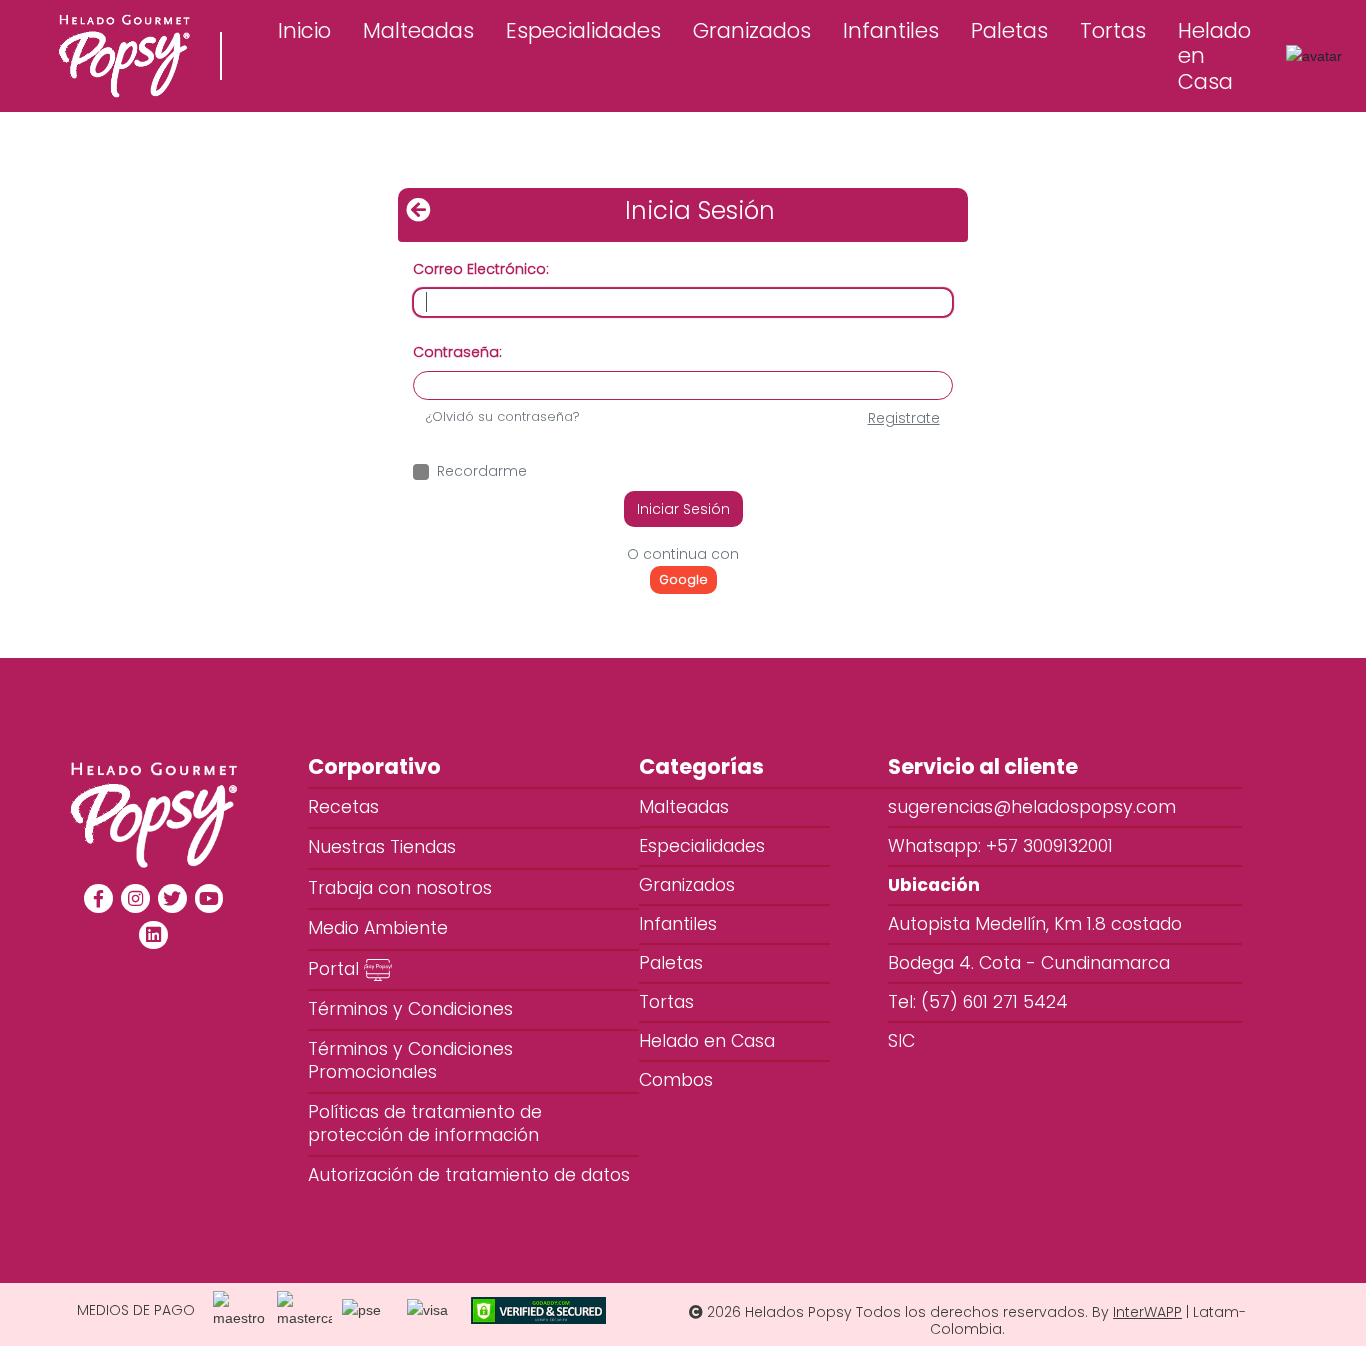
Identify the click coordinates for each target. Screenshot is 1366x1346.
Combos (703, 1080)
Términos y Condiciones (410, 1009)
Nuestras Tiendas (382, 847)
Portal (336, 969)
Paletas (1009, 30)
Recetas (343, 807)
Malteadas (418, 30)
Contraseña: (457, 352)
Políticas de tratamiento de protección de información (425, 1123)
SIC (901, 1041)
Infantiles (891, 30)
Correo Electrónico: (481, 269)
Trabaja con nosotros (400, 888)
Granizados (752, 30)
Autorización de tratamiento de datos (469, 1175)
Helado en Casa (1214, 55)
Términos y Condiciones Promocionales (410, 1060)
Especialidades (583, 30)
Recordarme (482, 471)
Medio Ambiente (378, 928)
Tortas (1113, 30)
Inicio (304, 30)
